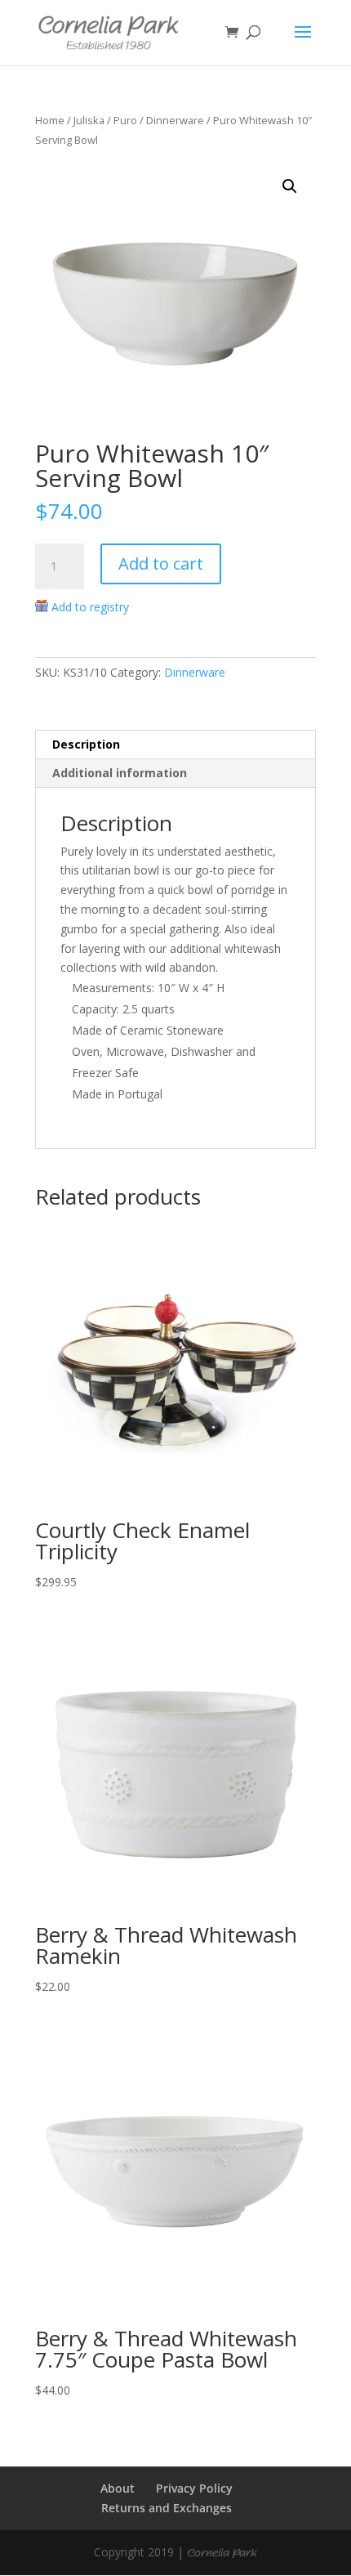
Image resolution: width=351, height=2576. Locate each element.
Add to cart (161, 563)
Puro (125, 120)
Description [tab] (86, 744)
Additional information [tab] (120, 773)
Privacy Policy (194, 2488)
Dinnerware (175, 120)
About (118, 2488)
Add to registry (90, 607)
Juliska (89, 120)
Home (50, 120)
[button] (290, 186)
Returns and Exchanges (167, 2508)
